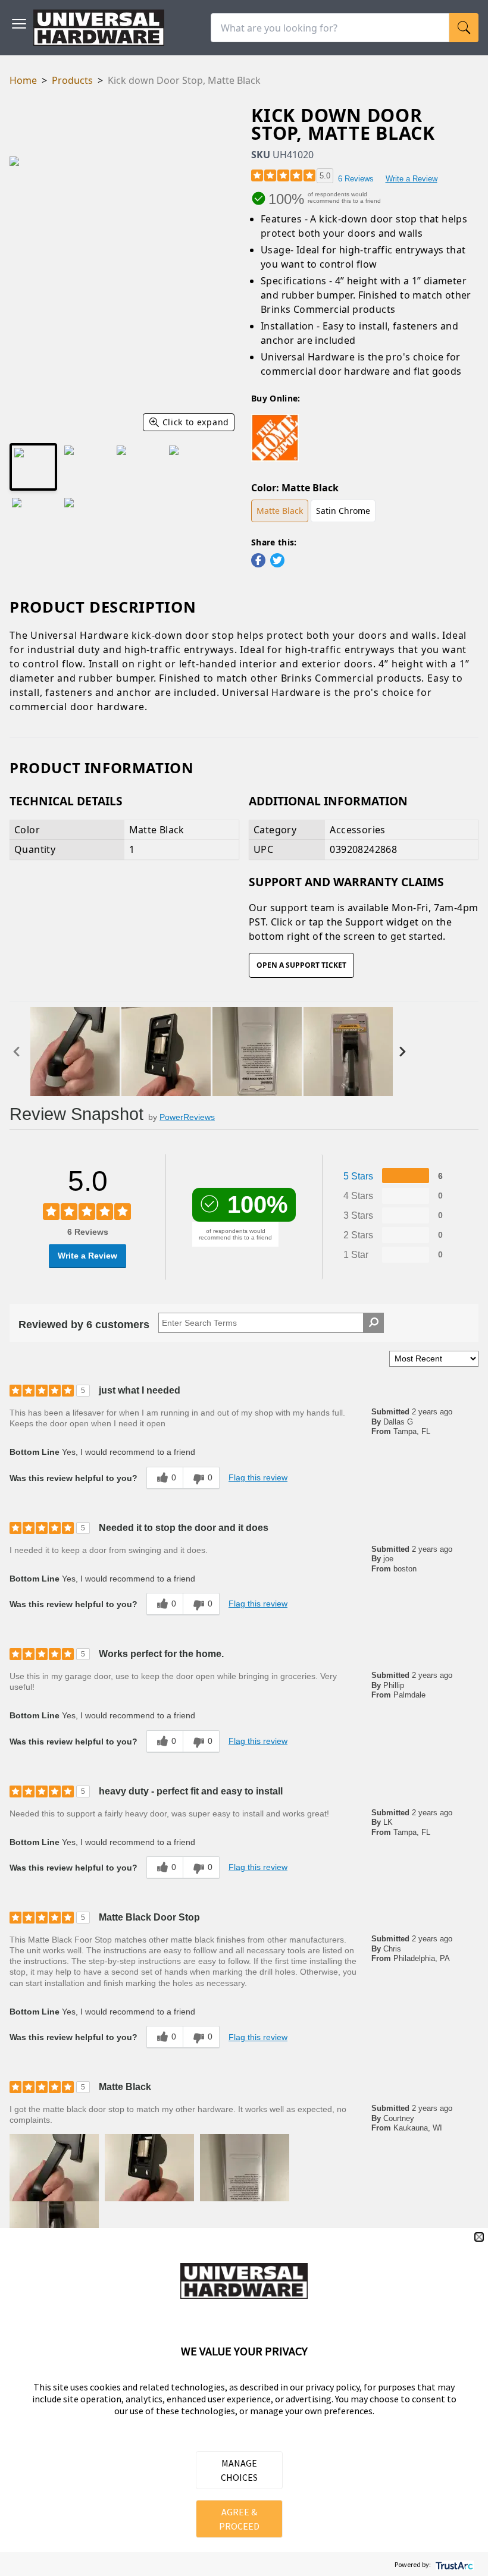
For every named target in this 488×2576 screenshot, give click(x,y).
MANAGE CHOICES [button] (239, 2470)
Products (72, 80)
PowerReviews (187, 1117)
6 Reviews (356, 179)
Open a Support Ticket (301, 965)
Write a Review (412, 179)
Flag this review (258, 1477)
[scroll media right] (405, 1052)
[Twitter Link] (277, 560)
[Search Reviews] (373, 1323)
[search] (464, 28)
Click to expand (196, 422)
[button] (54, 2168)
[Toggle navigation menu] (19, 24)
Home (23, 80)
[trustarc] (453, 2564)
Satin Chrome (343, 511)
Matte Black (280, 511)
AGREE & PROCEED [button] (239, 2519)
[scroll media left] (20, 1052)
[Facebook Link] (258, 560)
